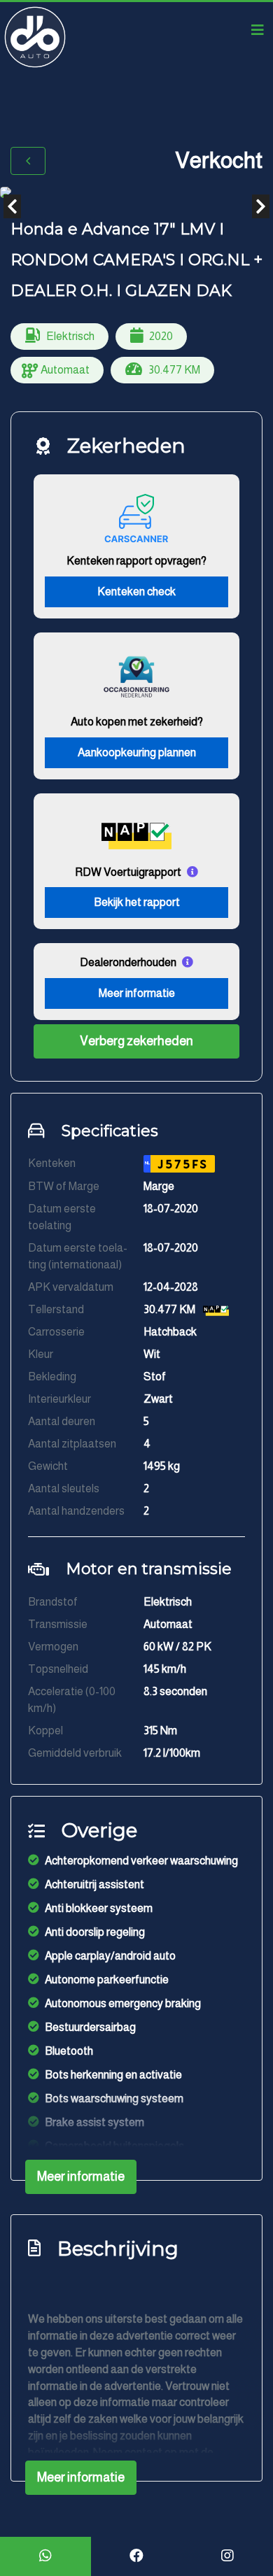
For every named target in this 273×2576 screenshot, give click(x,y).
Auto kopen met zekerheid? (137, 722)
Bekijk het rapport (137, 902)
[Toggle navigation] (258, 30)
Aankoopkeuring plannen (137, 752)
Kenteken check (136, 592)
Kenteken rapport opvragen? (136, 561)
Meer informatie (137, 993)
